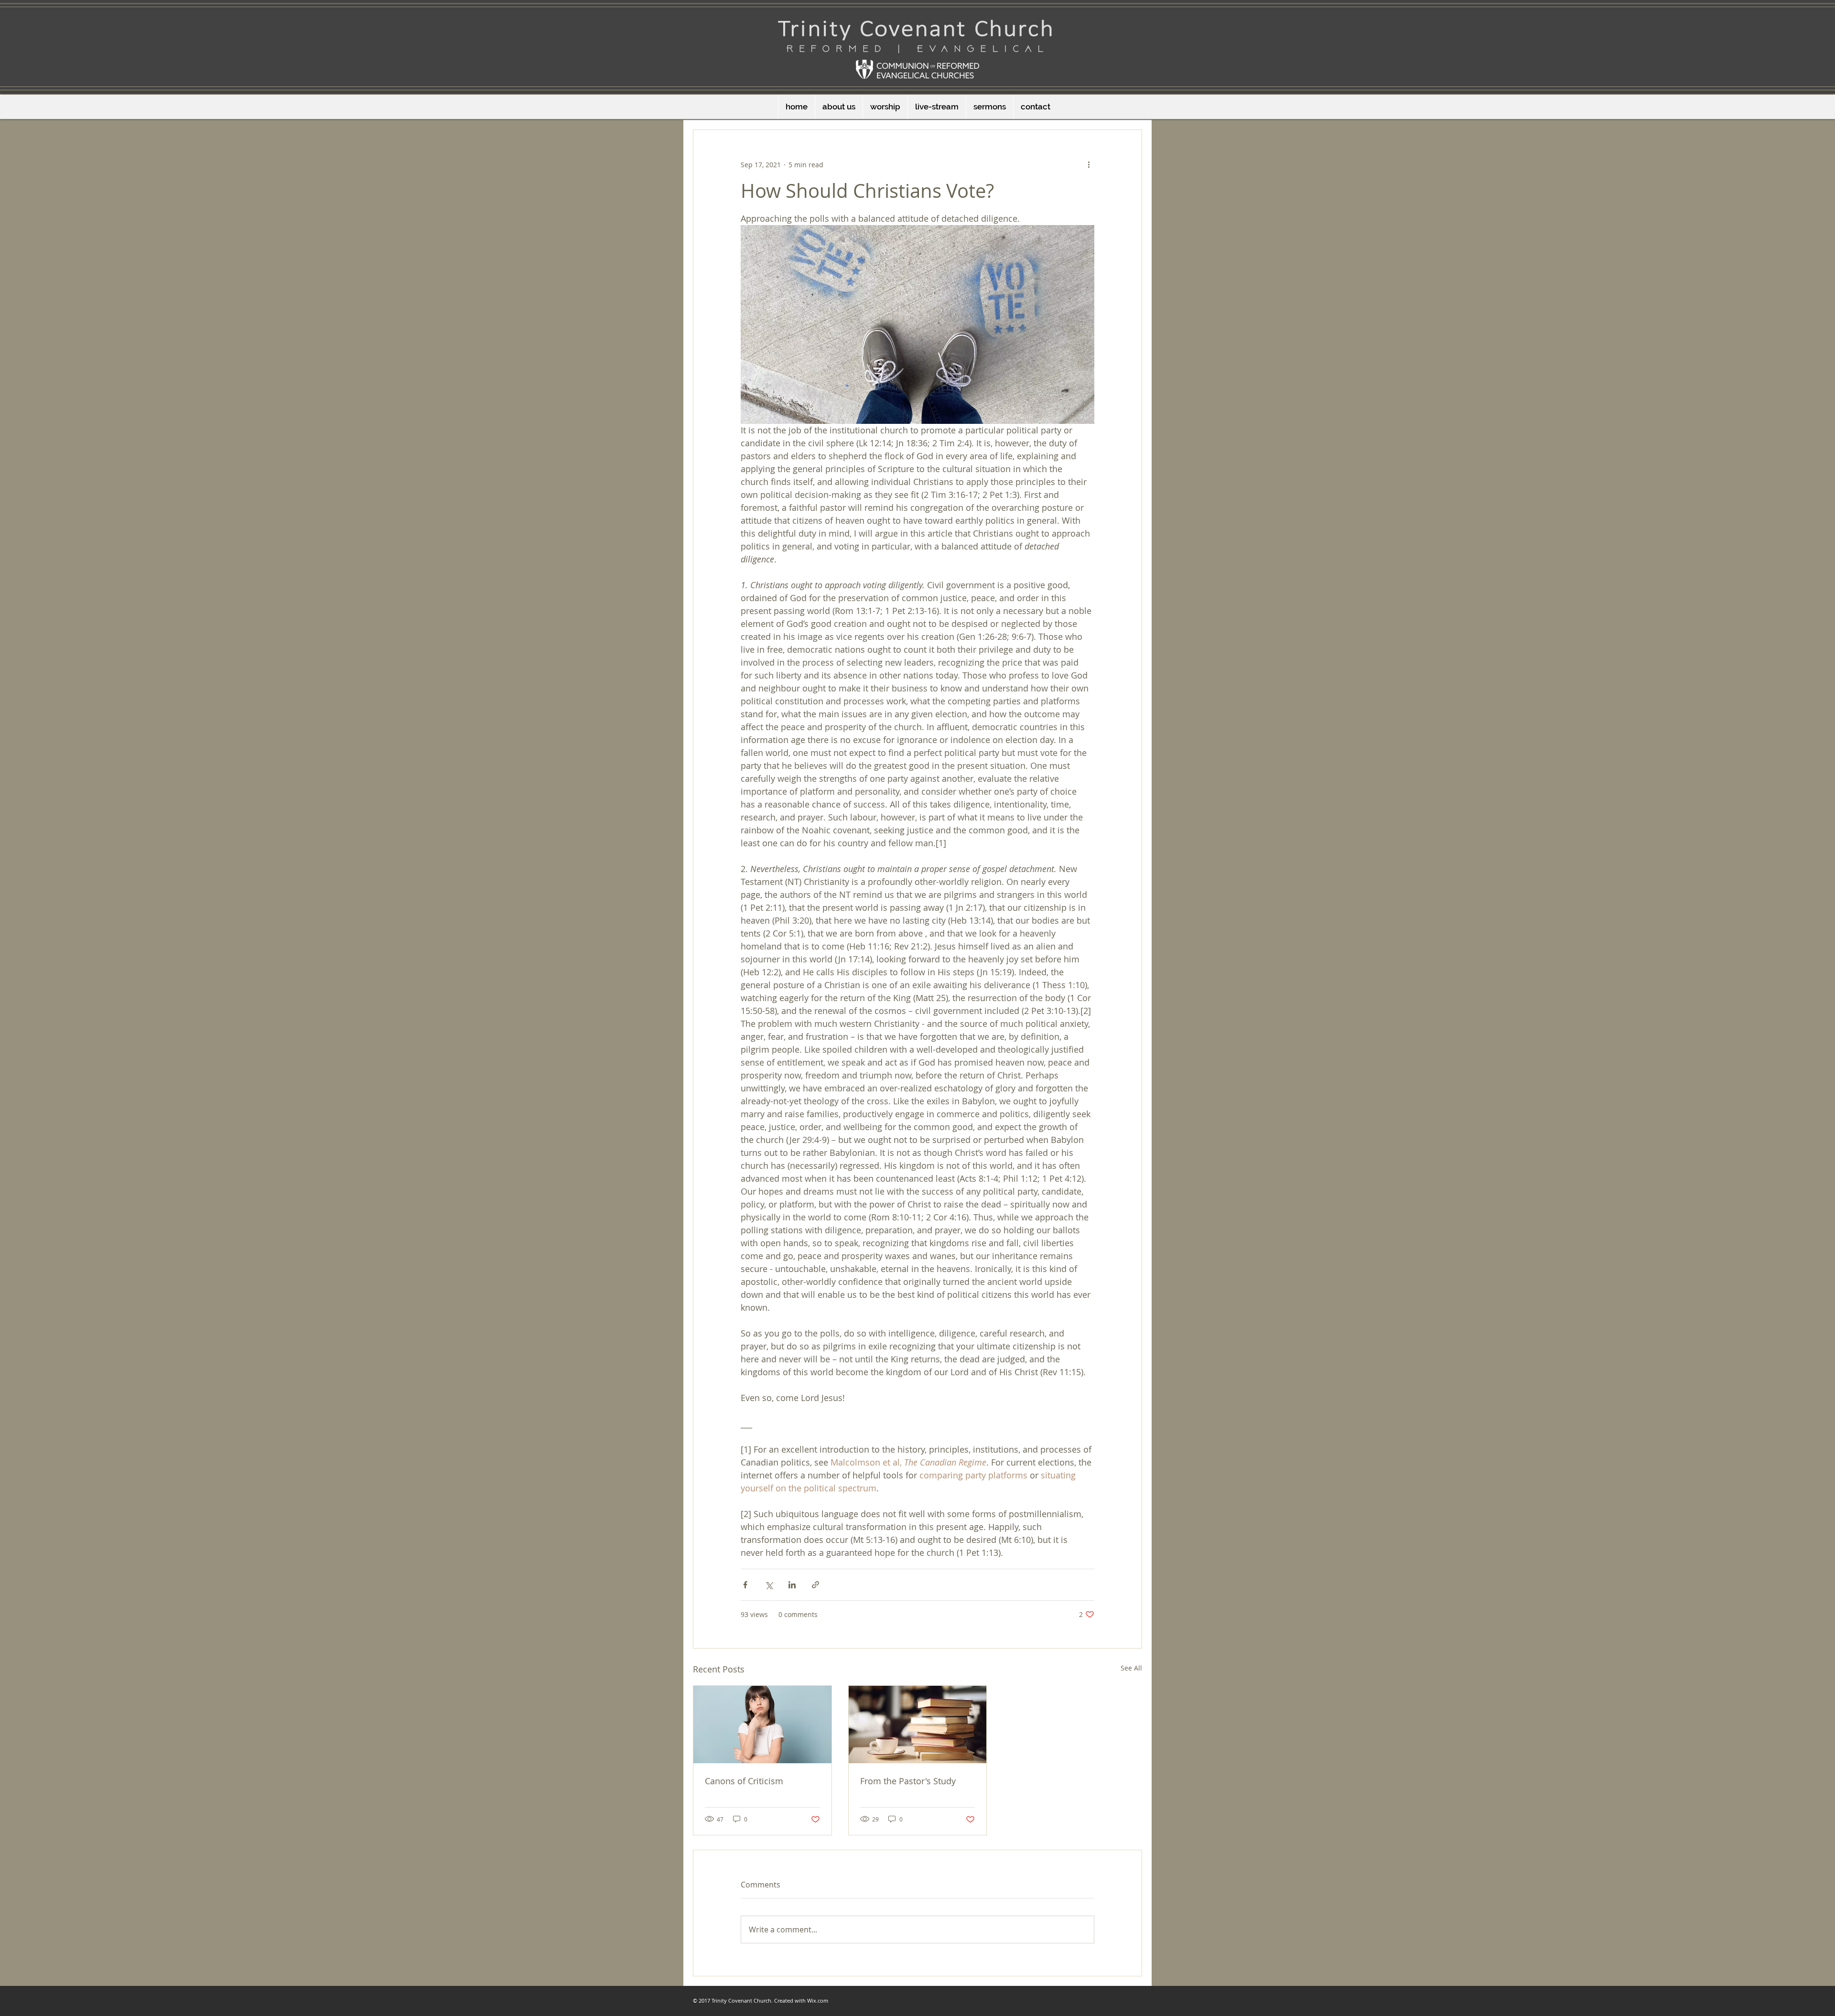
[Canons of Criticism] (762, 1725)
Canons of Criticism (744, 1781)
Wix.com (818, 2000)
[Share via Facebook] (745, 1585)
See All (1131, 1668)
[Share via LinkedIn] (792, 1585)
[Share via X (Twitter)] (769, 1585)
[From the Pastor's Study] (918, 1725)
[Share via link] (815, 1585)
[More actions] (1089, 164)
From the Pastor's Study (908, 1781)
